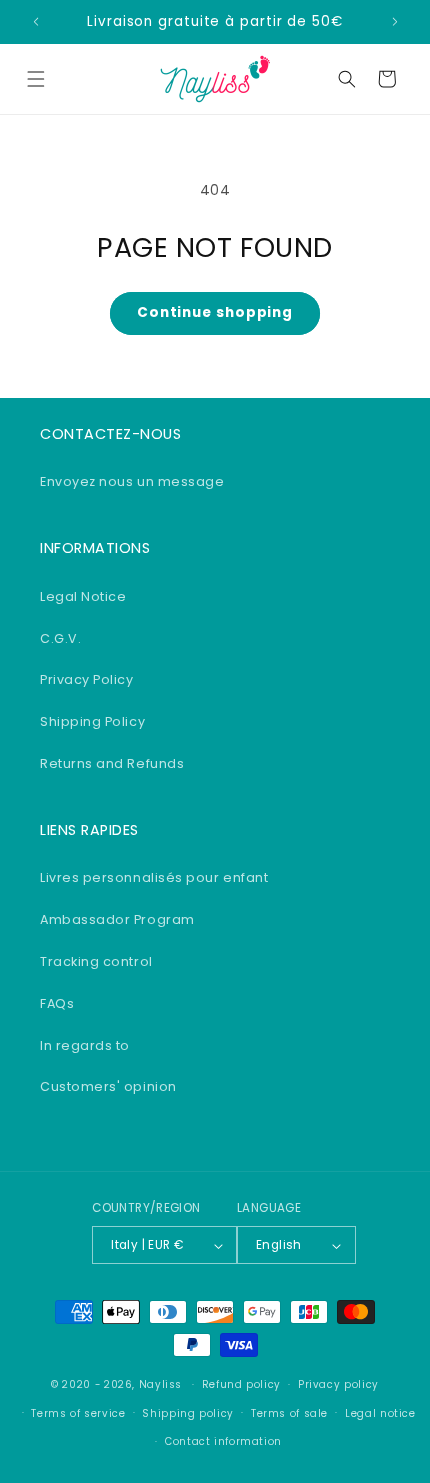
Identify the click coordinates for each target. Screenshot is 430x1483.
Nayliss (160, 1384)
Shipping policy (187, 1413)
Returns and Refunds (112, 763)
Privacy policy (338, 1384)
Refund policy (241, 1384)
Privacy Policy (87, 679)
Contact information (223, 1441)
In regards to (85, 1045)
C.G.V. (60, 638)
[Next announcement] (395, 22)
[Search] (347, 79)
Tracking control (96, 961)
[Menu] (36, 79)
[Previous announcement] (36, 22)
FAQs (57, 1003)
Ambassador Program (117, 919)
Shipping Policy (92, 721)
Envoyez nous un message (132, 481)
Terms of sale (289, 1413)
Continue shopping (215, 312)
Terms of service (78, 1413)
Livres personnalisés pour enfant (154, 877)
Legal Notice (83, 596)
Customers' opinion (108, 1086)
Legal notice (380, 1413)
